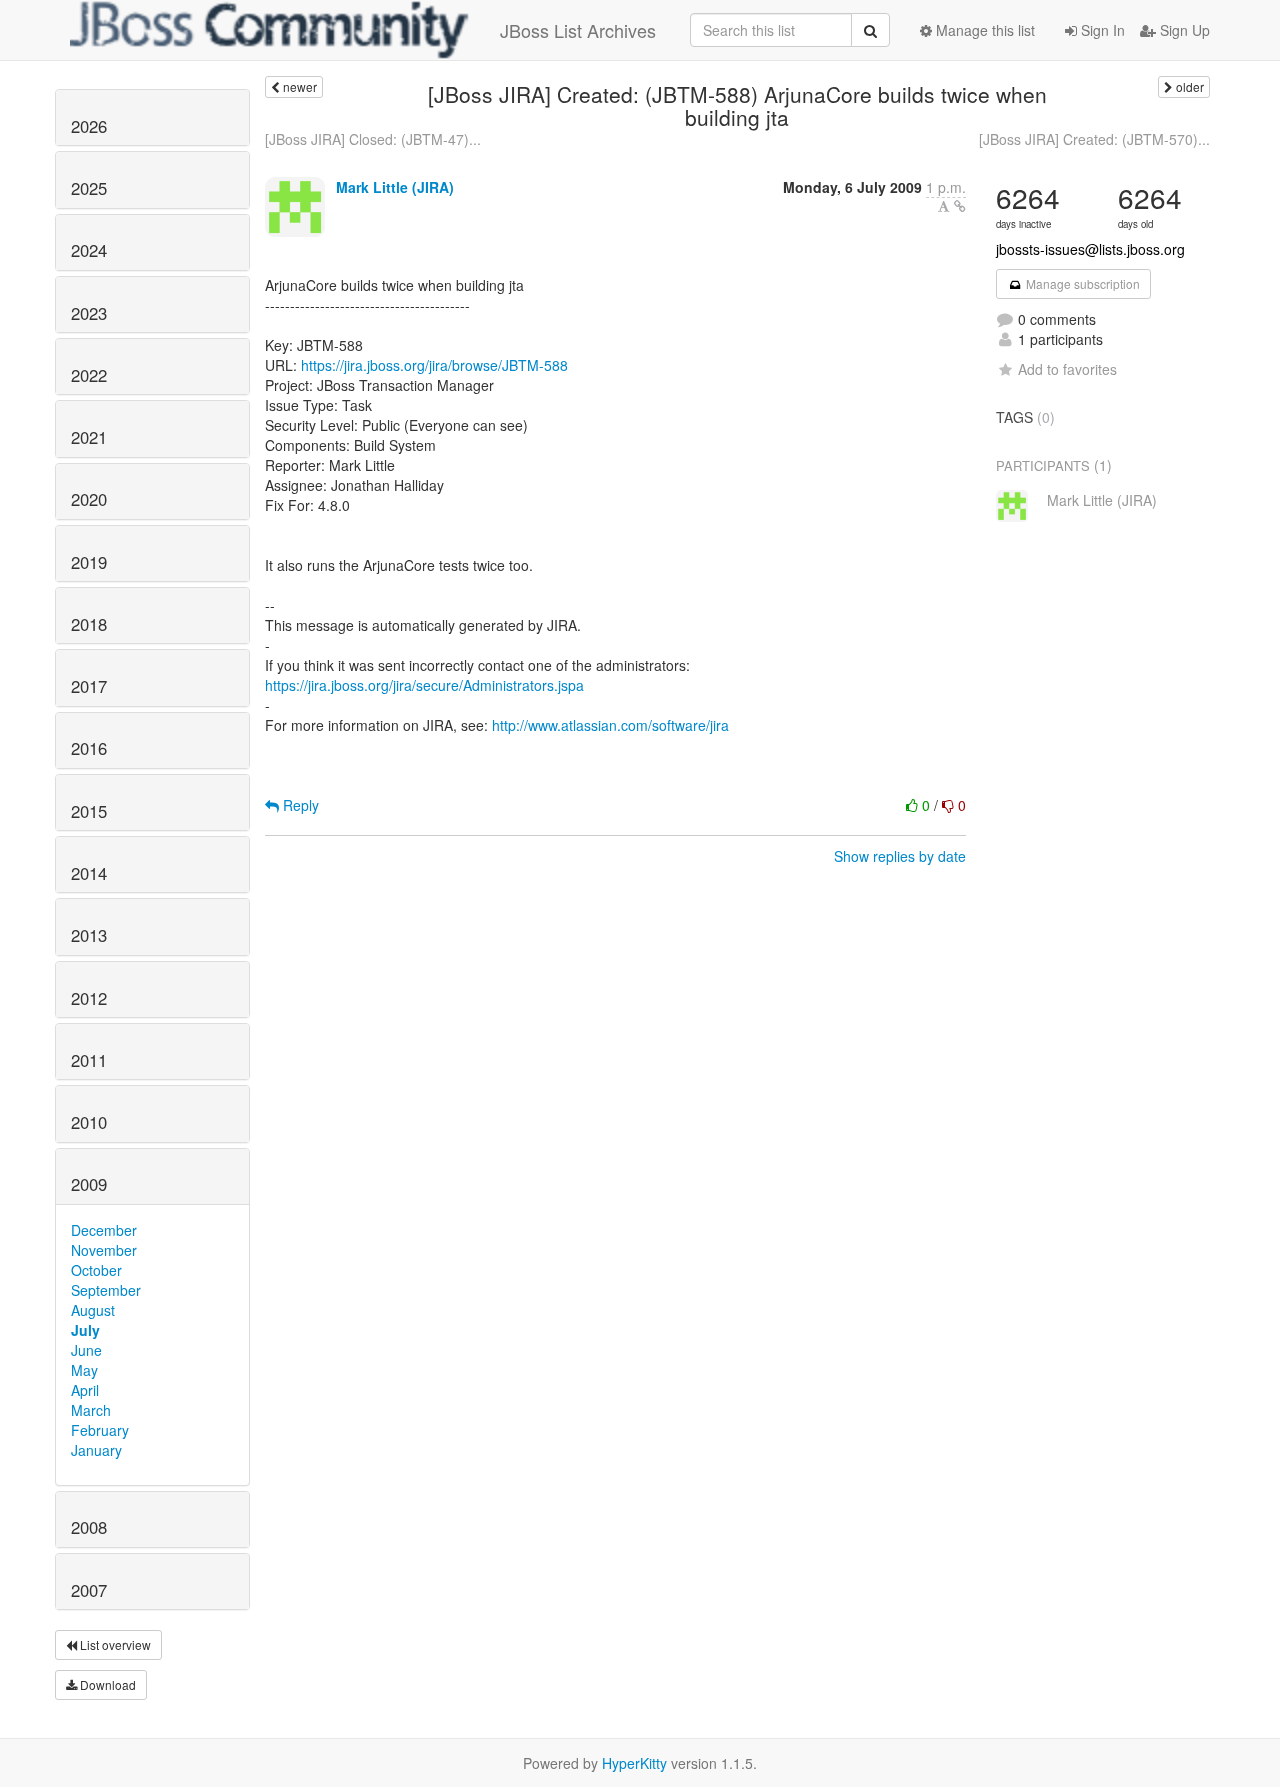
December (104, 1230)
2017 (89, 686)
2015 (89, 811)
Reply (299, 805)
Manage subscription (1081, 283)
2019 (89, 562)
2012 (89, 998)
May (84, 1370)
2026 (89, 126)
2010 (89, 1122)
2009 (89, 1184)
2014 (89, 873)
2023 (89, 313)
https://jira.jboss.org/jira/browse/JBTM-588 (434, 365)
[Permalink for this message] (960, 206)
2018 (89, 624)
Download (106, 1684)
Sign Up (1183, 30)
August (93, 1310)
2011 (89, 1060)
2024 (89, 250)
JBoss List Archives (578, 30)
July (85, 1330)
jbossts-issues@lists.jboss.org (1090, 249)
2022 (89, 375)
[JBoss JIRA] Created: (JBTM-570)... (1094, 139)
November (104, 1250)
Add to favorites (1067, 369)
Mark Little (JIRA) (395, 187)
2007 (89, 1590)
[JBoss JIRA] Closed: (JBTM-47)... (373, 139)
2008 (89, 1527)
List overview (114, 1644)
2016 (89, 748)
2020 (89, 499)
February (100, 1430)
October (96, 1270)
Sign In (1101, 30)
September (106, 1290)
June (86, 1350)
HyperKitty (634, 1763)
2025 (89, 188)
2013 (89, 935)
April (85, 1390)
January (96, 1450)
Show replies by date (900, 856)
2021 (89, 437)
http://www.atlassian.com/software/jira (610, 725)
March (91, 1410)
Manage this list (983, 30)
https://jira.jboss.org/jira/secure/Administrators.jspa (424, 685)
